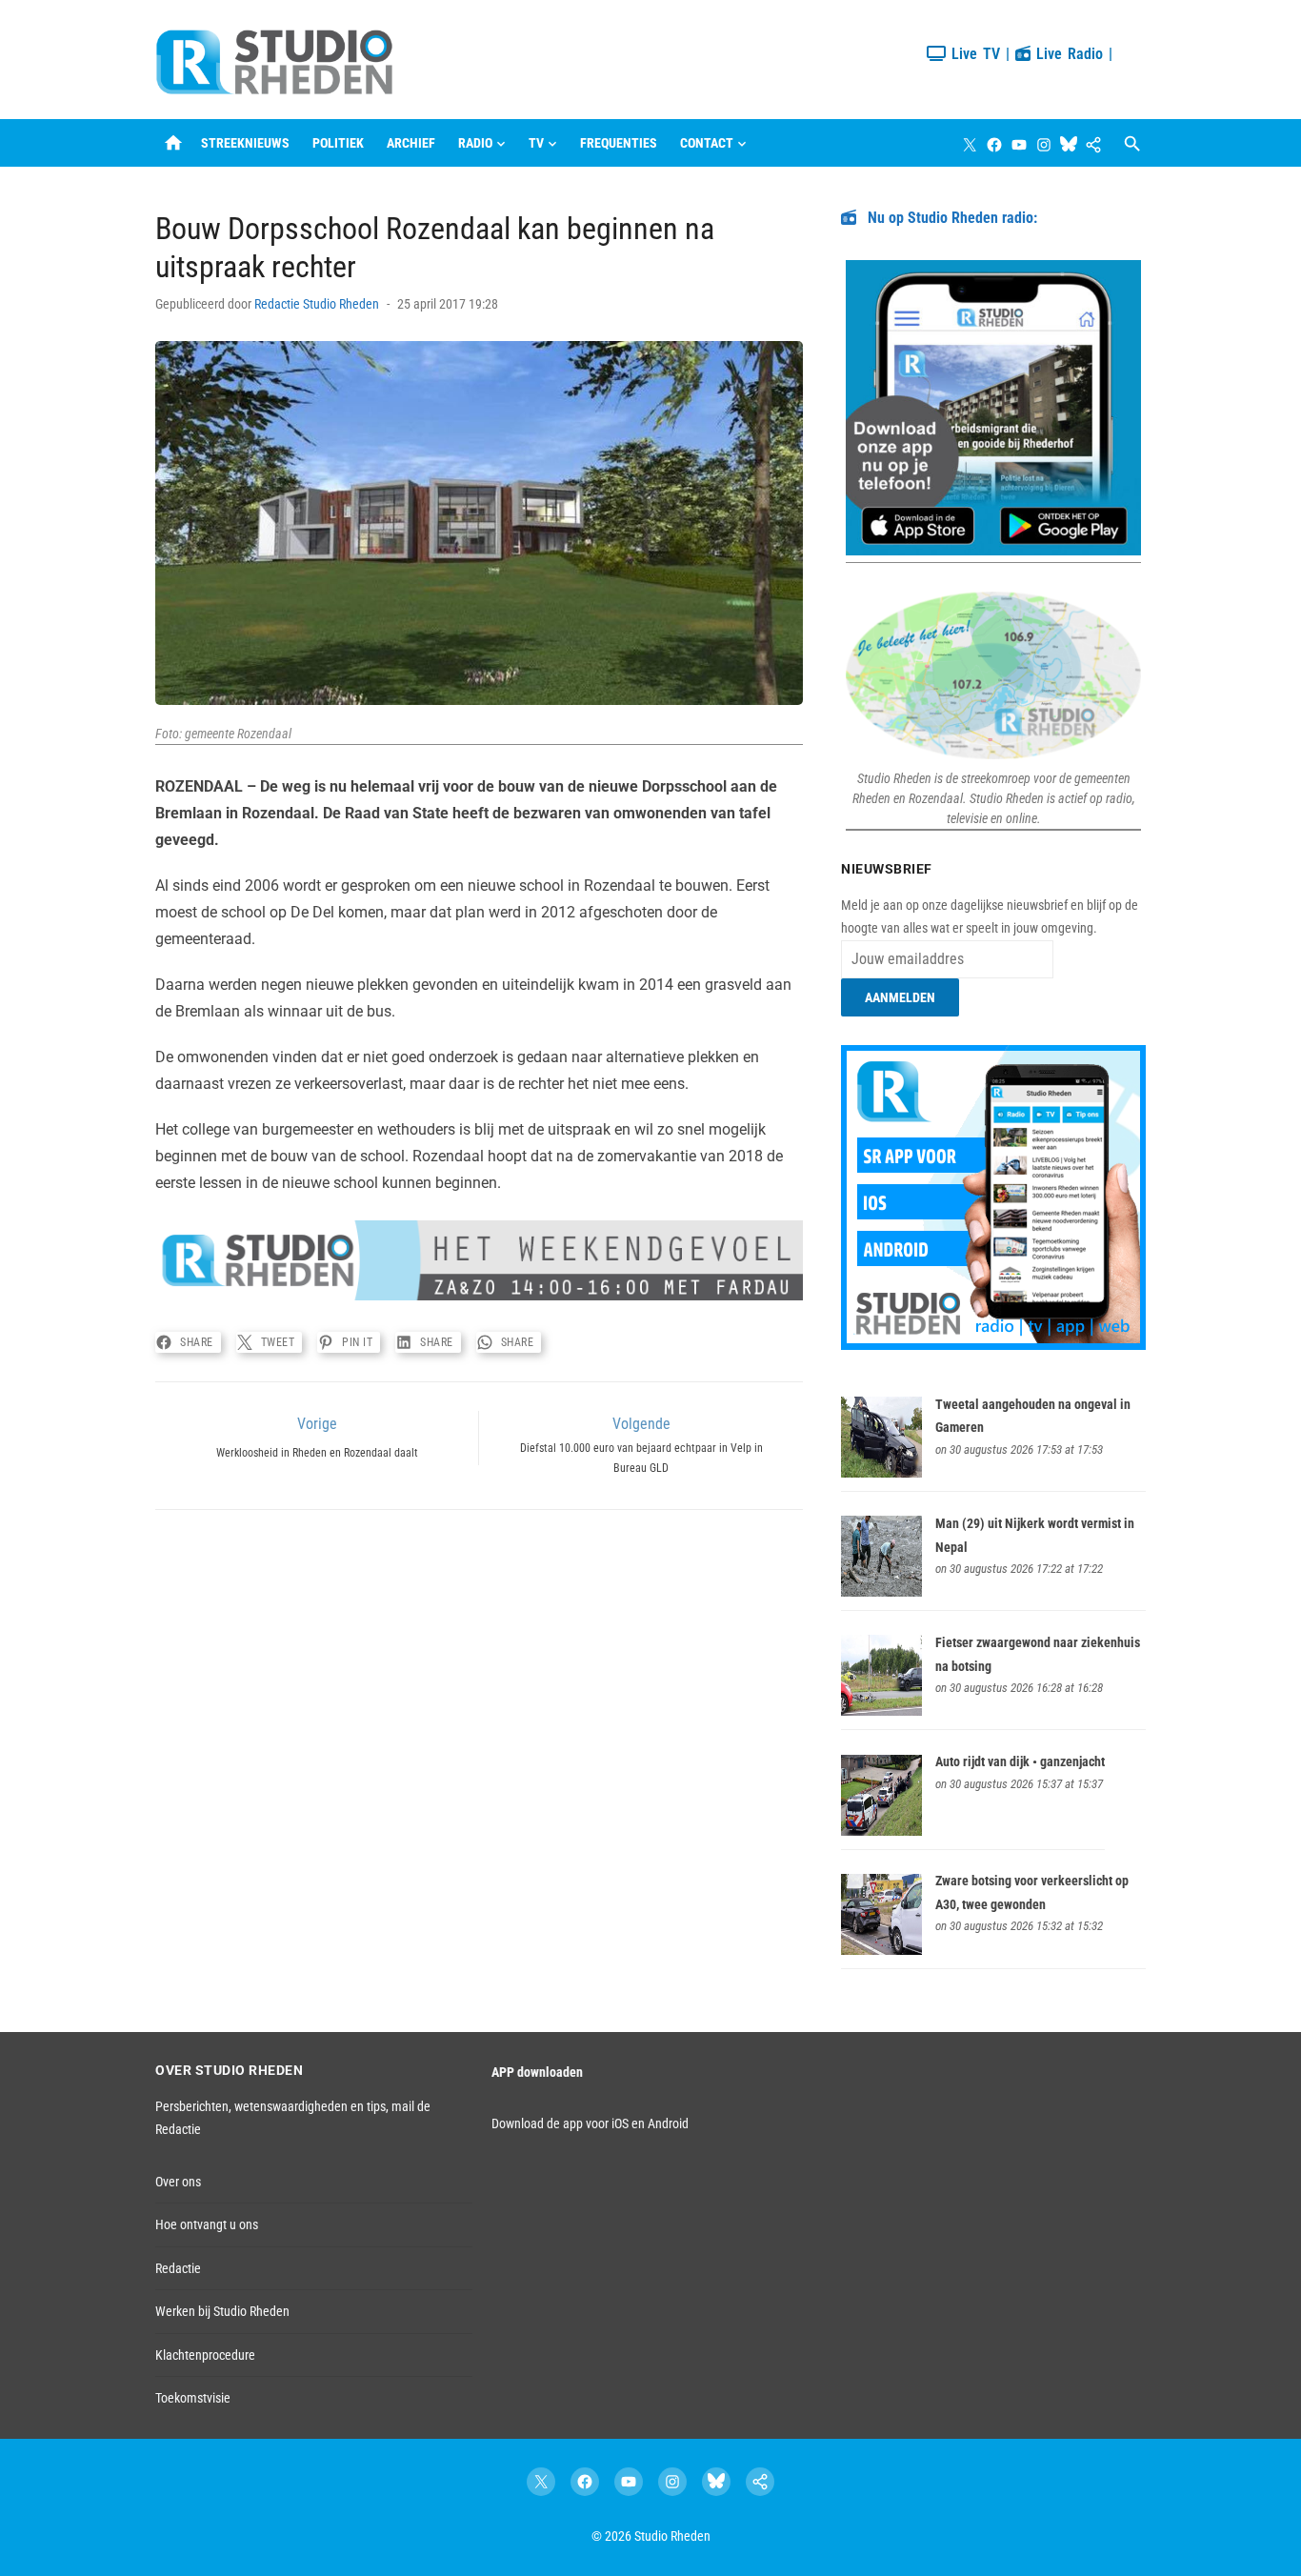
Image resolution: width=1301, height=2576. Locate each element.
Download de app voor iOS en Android (590, 2123)
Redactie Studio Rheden (317, 304)
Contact (707, 143)
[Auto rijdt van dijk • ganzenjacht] (881, 1831)
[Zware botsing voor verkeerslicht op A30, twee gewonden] (881, 1950)
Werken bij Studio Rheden (222, 2311)
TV (536, 143)
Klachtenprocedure (205, 2355)
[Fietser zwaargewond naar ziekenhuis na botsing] (881, 1711)
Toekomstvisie (193, 2398)
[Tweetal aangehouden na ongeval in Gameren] (881, 1473)
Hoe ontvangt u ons (207, 2224)
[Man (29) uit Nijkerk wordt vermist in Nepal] (881, 1592)
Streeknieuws (245, 143)
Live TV (973, 54)
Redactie (178, 2268)
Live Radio (1067, 54)
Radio (475, 143)
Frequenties (619, 143)
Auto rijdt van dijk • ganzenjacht (1020, 1761)
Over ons (178, 2182)
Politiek (338, 143)
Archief (411, 143)
